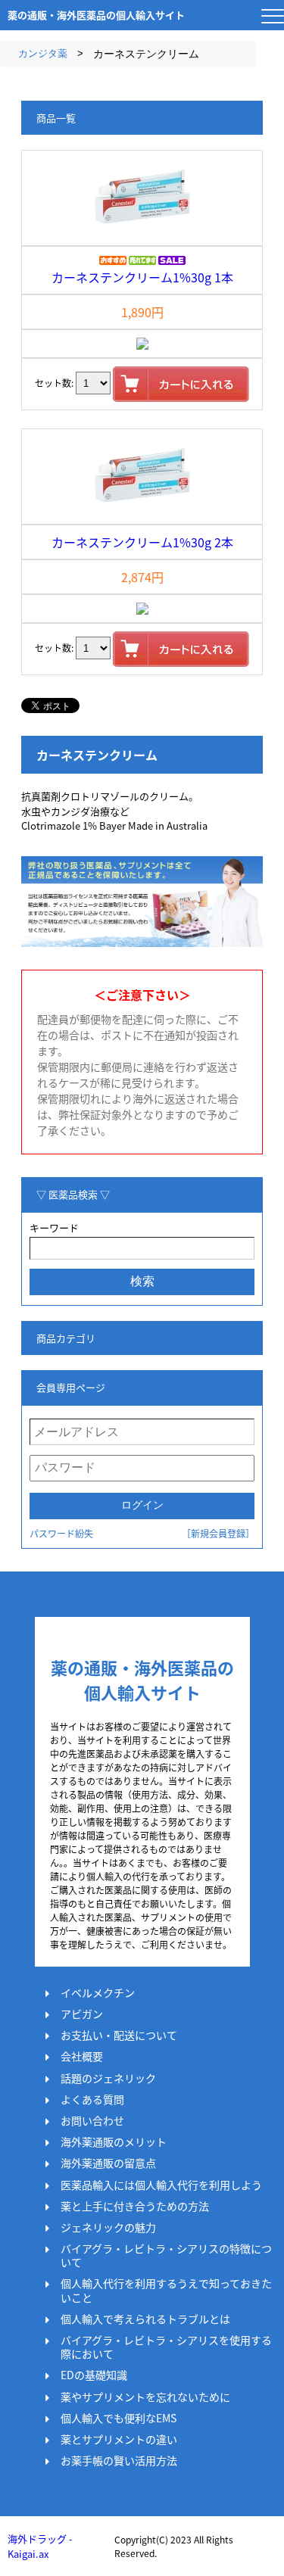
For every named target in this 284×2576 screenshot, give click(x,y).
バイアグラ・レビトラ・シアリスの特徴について (166, 2255)
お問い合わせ (92, 2120)
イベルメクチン (98, 1992)
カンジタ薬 (43, 53)
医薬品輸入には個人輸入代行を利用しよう (161, 2185)
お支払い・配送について (119, 2035)
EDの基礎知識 (94, 2375)
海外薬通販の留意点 (108, 2163)
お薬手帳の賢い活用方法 (119, 2460)
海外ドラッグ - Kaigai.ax (40, 2546)
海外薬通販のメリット (114, 2141)
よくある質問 (92, 2099)
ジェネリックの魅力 (108, 2227)
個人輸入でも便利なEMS (119, 2418)
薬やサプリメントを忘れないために (145, 2397)
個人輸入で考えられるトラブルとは (145, 2319)
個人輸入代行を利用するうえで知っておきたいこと (166, 2290)
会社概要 (82, 2056)
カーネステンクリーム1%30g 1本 (142, 277)
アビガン (82, 2014)
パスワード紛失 (61, 1533)
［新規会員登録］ (218, 1533)
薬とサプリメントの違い (119, 2439)
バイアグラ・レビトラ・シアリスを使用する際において (166, 2347)
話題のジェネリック (108, 2078)
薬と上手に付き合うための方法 (135, 2206)
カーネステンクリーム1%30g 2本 (142, 542)
